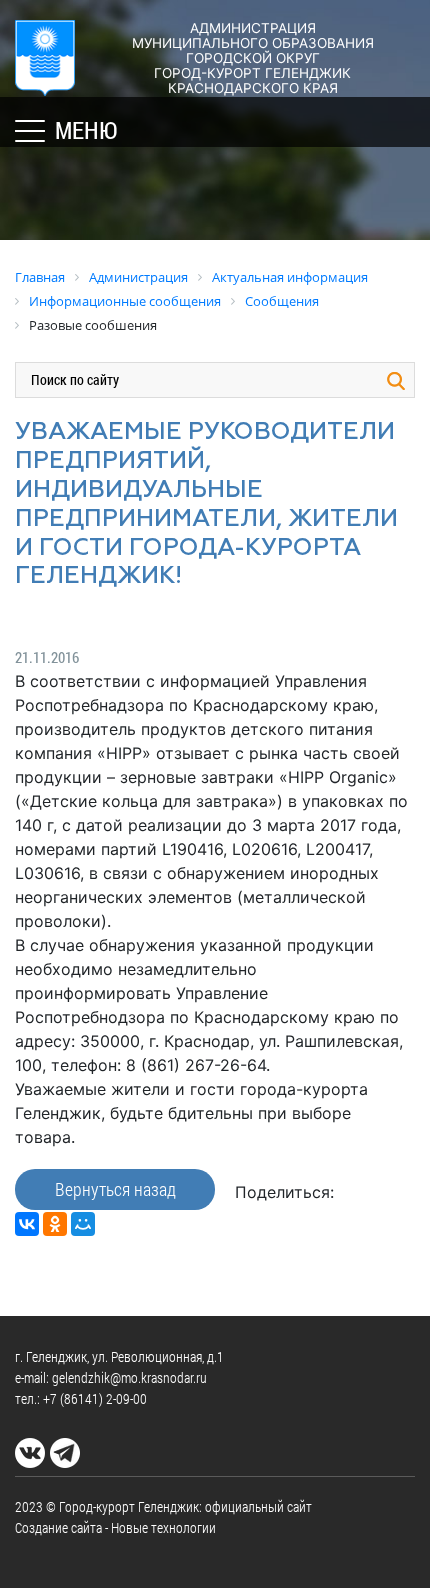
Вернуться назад (115, 1189)
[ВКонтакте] (27, 1224)
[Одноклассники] (55, 1224)
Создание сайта (58, 1527)
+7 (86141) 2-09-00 (95, 1398)
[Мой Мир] (83, 1224)
